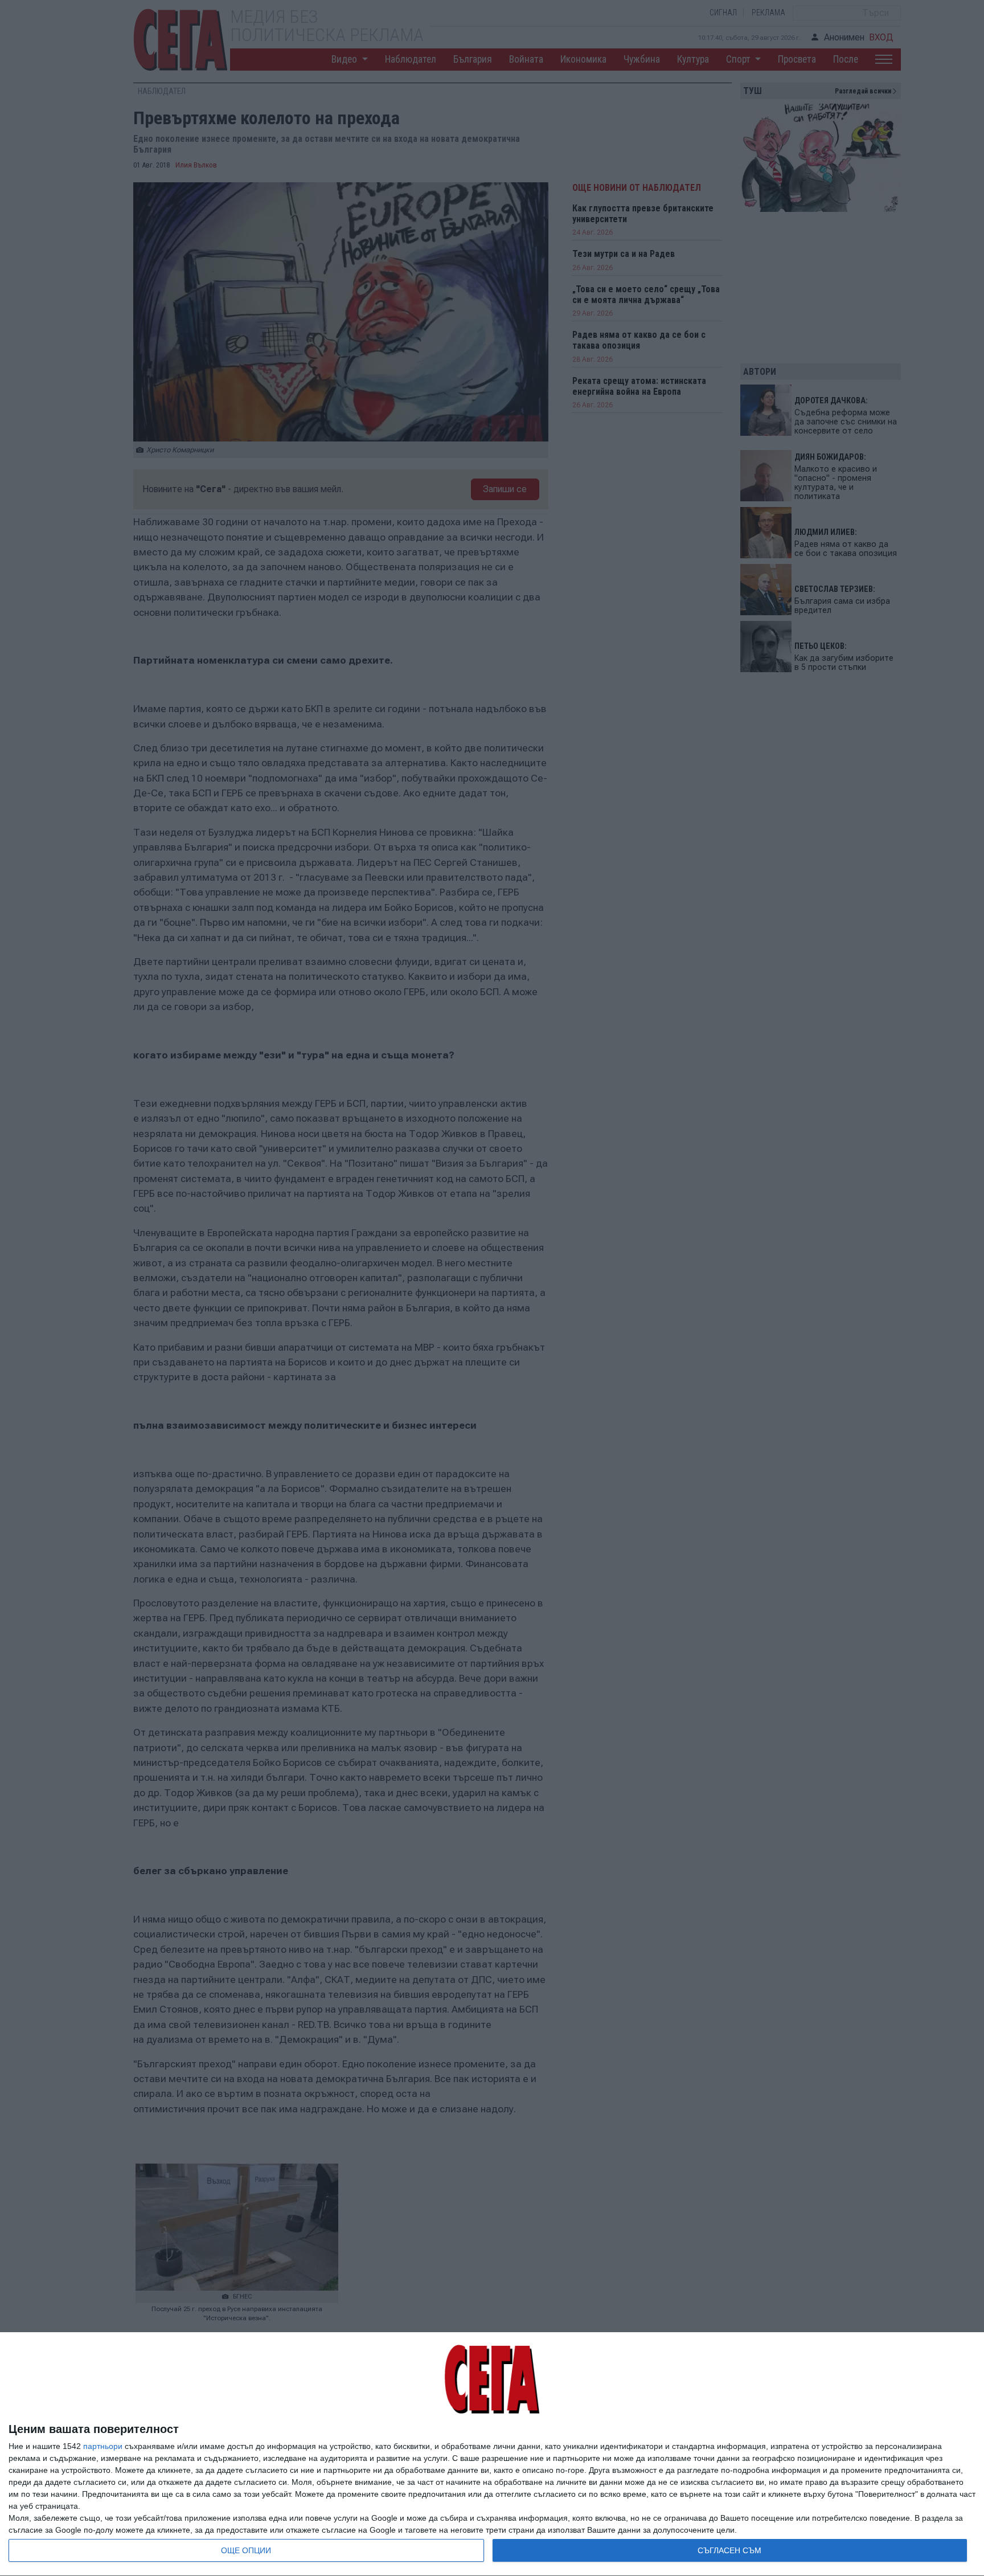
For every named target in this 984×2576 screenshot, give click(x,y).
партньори (103, 2446)
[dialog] (492, 2454)
